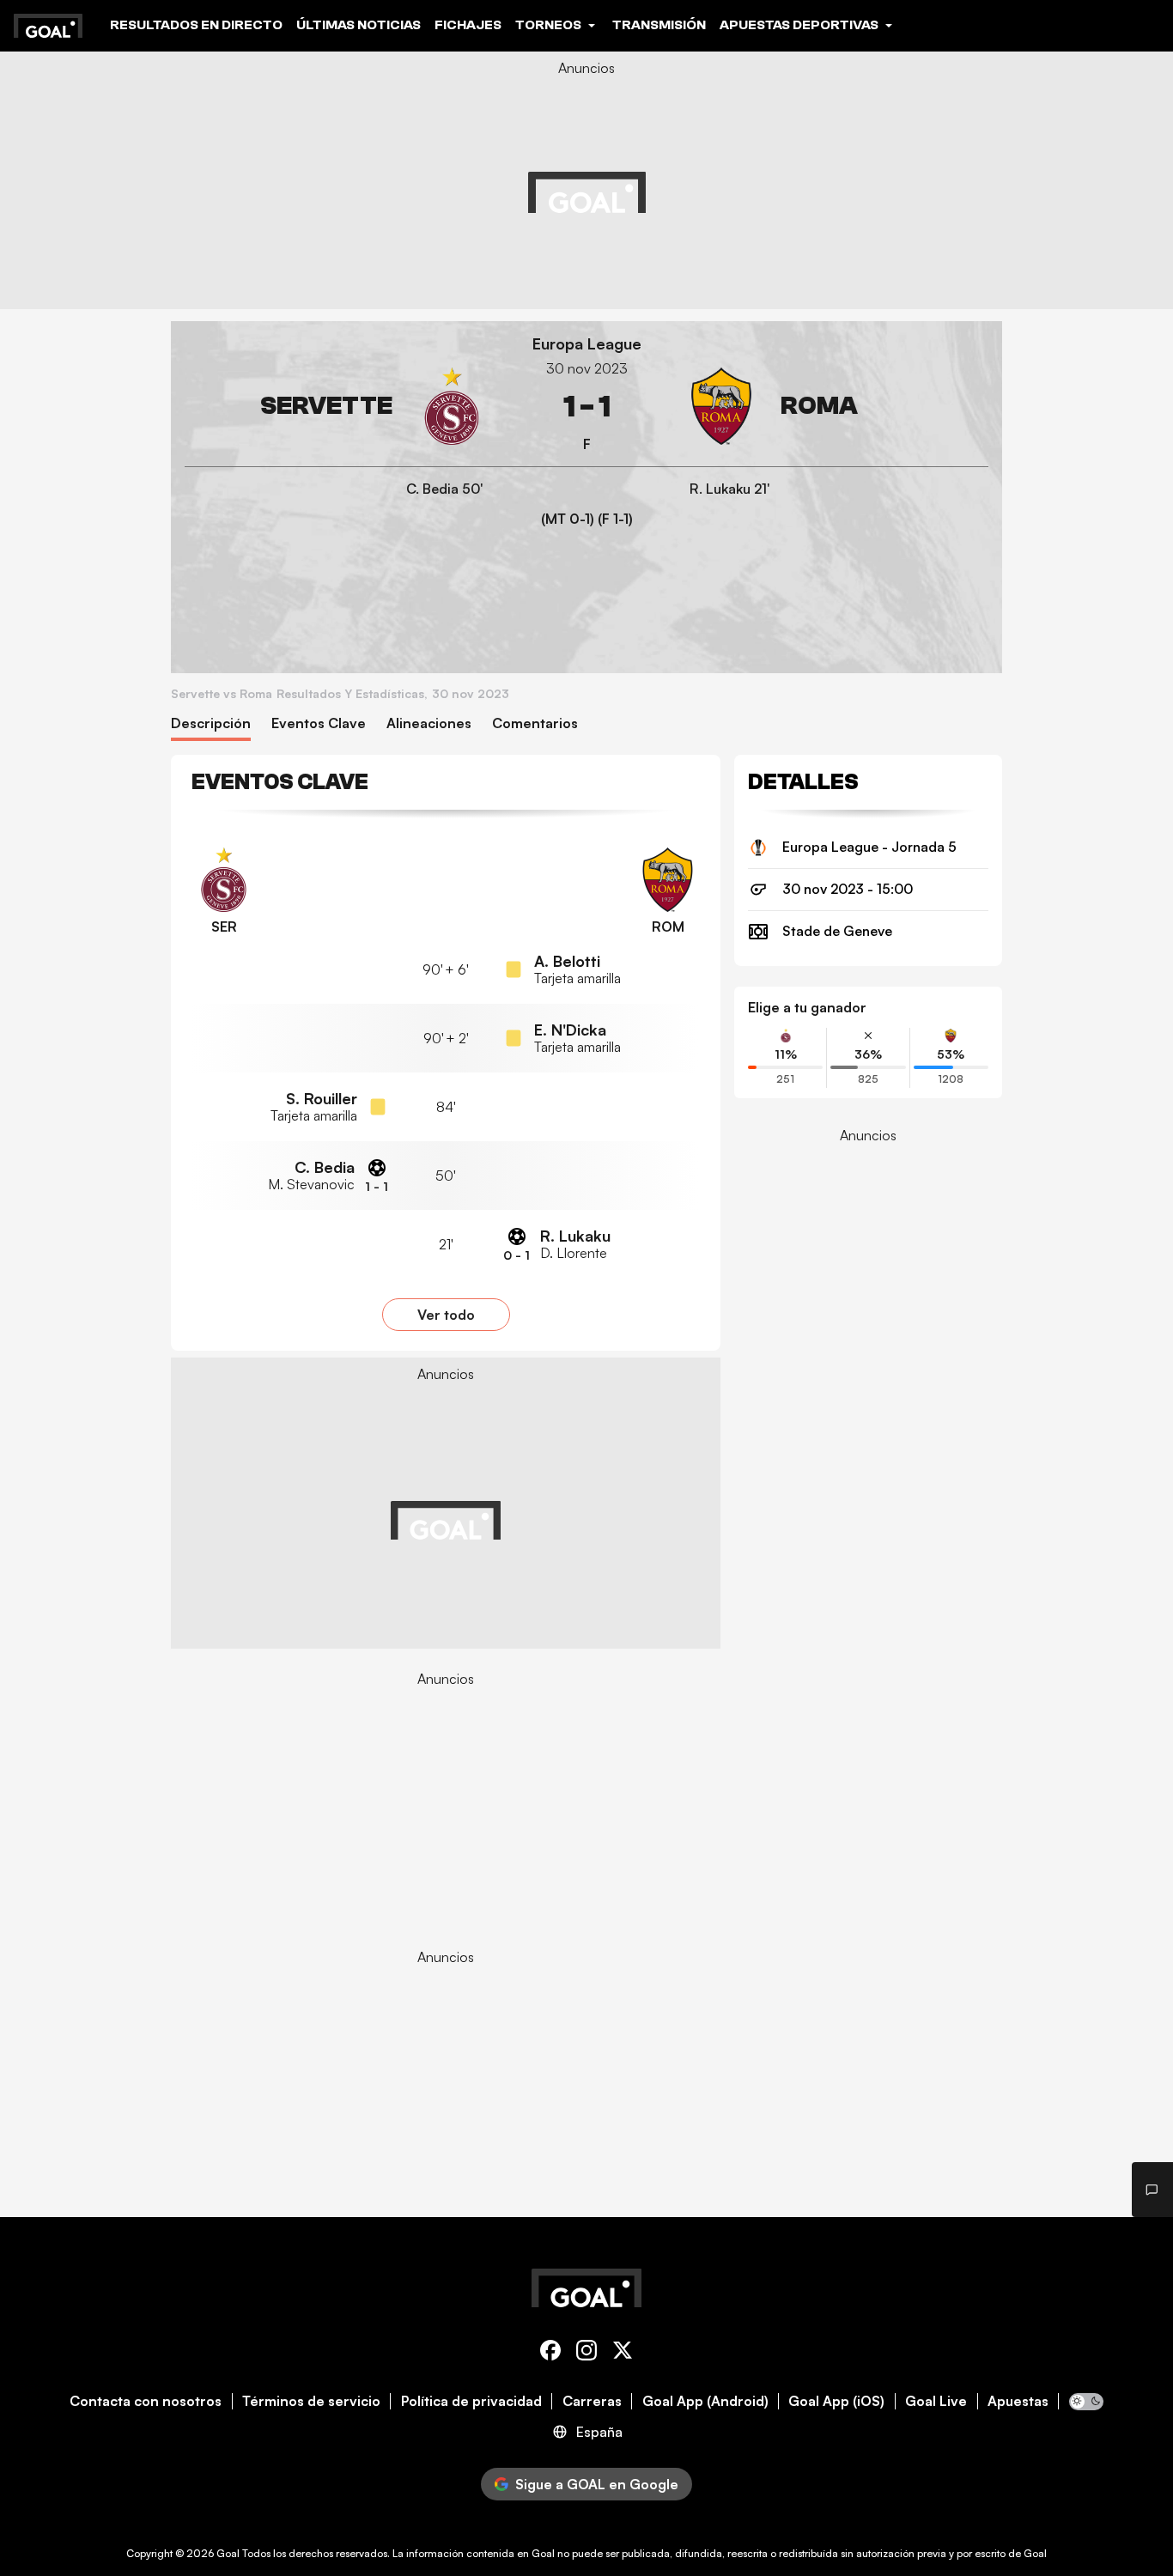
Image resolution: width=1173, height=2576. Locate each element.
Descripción (211, 723)
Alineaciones (429, 723)
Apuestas (1018, 2401)
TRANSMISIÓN (659, 25)
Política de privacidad (471, 2401)
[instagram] (586, 2353)
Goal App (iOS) (836, 2401)
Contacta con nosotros (146, 2401)
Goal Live (936, 2401)
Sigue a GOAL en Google (597, 2484)
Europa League (587, 344)
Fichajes (468, 25)
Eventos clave (319, 723)
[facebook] (550, 2353)
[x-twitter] (623, 2353)
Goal (228, 2553)
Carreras (592, 2401)
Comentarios (535, 723)
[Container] (337, 407)
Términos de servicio (311, 2401)
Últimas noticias (359, 25)
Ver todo (446, 1315)
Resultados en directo (196, 25)
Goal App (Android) (705, 2401)
